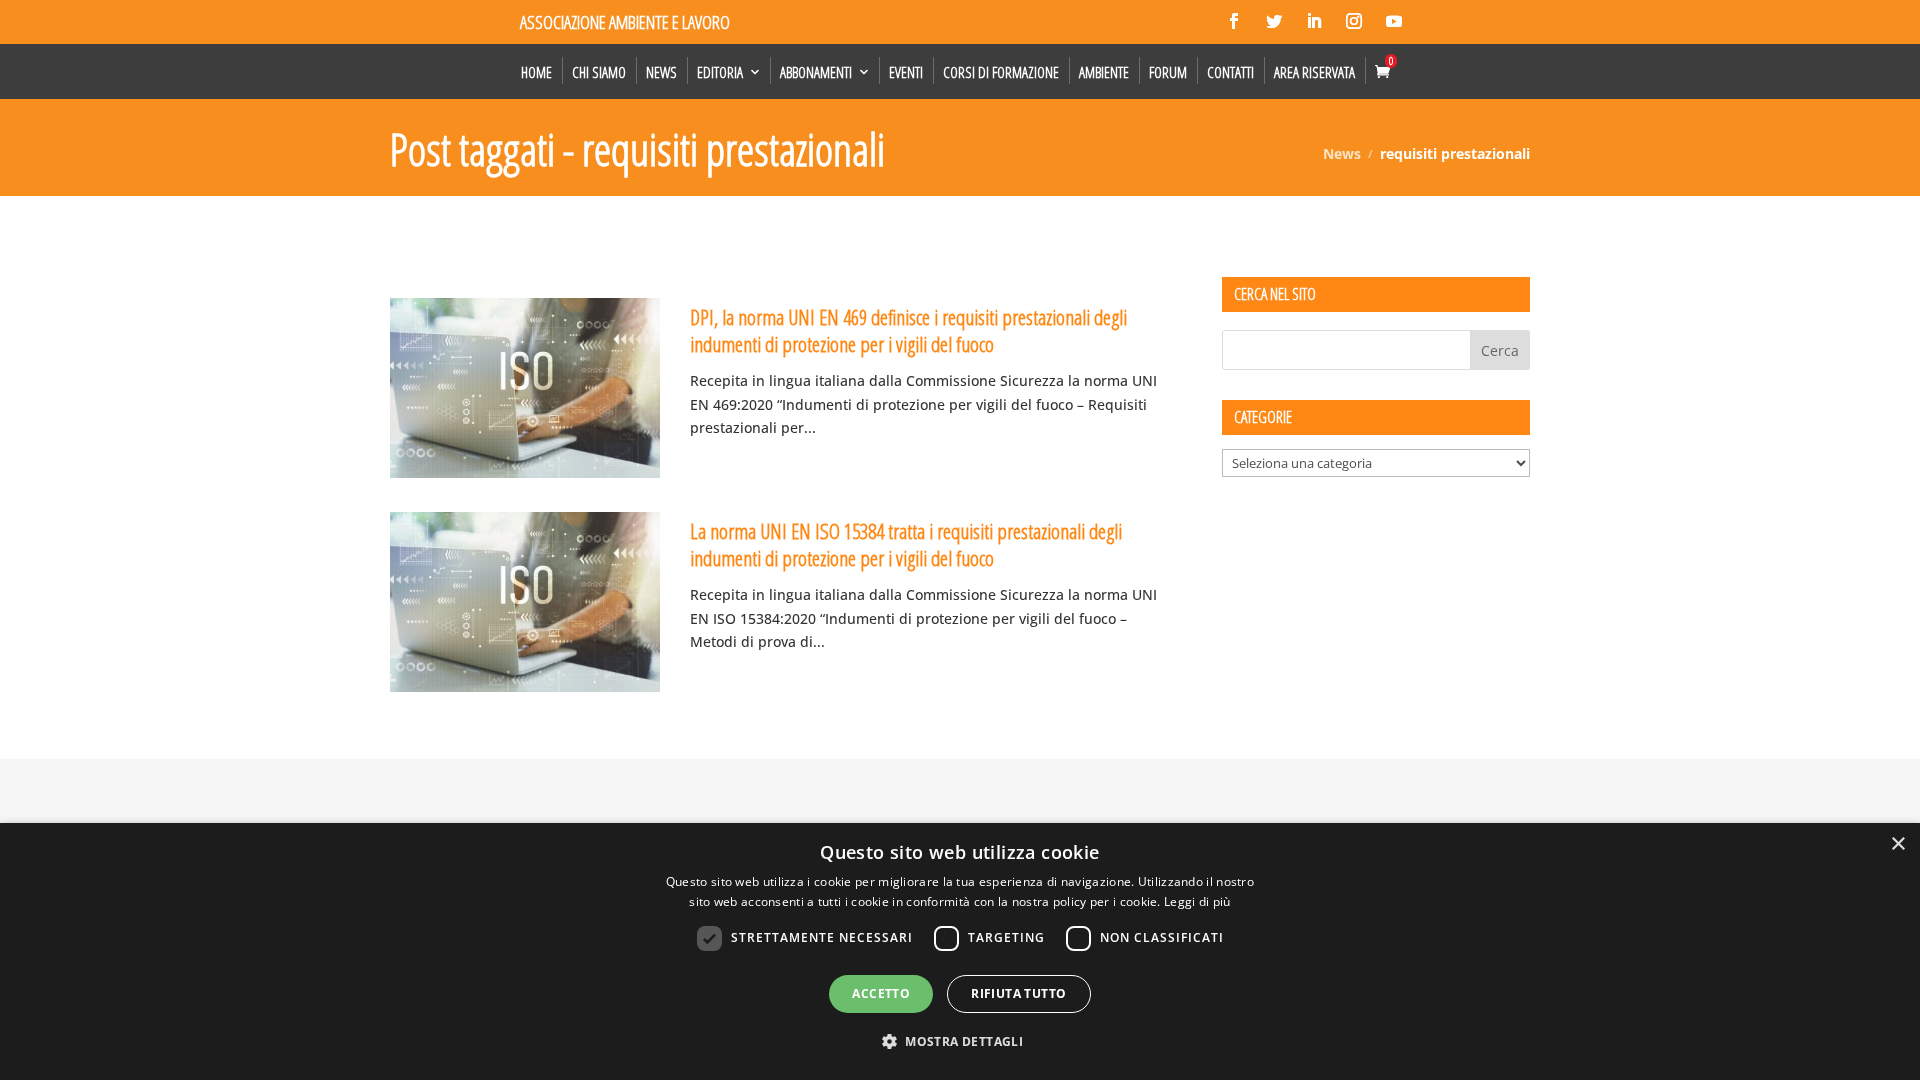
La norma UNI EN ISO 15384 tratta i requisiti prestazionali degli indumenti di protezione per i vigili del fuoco (906, 544)
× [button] (1897, 844)
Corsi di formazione (1001, 72)
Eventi (906, 72)
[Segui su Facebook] (1234, 21)
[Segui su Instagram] (1354, 21)
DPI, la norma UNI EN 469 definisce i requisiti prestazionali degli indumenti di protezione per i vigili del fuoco (908, 330)
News (661, 72)
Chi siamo (599, 72)
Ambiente (1104, 72)
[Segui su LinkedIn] (1314, 21)
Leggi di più (1197, 901)
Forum (1168, 72)
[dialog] (960, 951)
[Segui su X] (1274, 21)
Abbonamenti (816, 72)
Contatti (1230, 72)
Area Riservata (1314, 72)
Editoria (720, 72)
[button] (960, 1042)
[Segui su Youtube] (1394, 21)
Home (536, 72)
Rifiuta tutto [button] (1018, 993)
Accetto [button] (881, 993)
